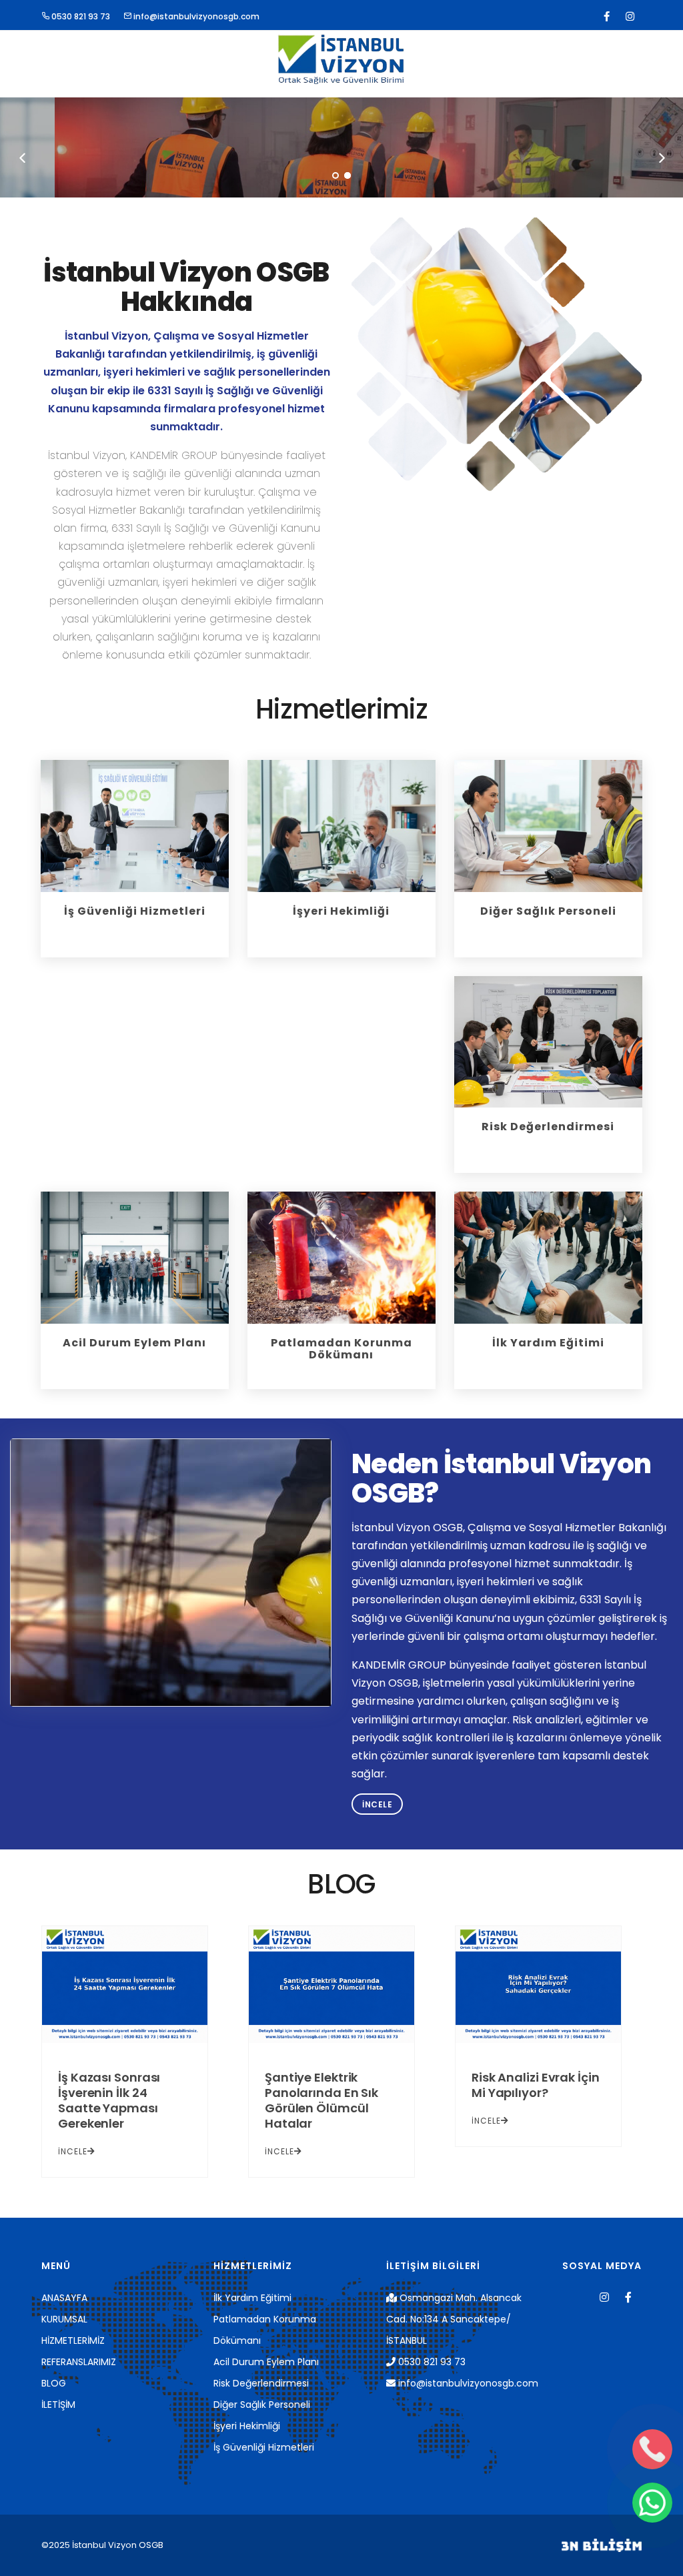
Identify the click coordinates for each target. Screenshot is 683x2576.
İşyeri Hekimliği (247, 2426)
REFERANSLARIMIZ (79, 2362)
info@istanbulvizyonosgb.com (195, 16)
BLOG (54, 2383)
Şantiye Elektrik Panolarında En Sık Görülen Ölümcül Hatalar (321, 2100)
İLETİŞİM (58, 2405)
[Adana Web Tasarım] (602, 2545)
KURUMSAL (64, 2319)
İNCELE (73, 2151)
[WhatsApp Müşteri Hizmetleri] (652, 2503)
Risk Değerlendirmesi (261, 2383)
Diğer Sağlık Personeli (262, 2405)
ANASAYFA (64, 2298)
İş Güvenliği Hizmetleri (264, 2447)
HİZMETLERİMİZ (73, 2340)
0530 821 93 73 (80, 16)
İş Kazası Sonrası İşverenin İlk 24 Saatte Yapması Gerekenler (109, 2100)
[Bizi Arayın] (652, 2449)
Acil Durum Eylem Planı (266, 2362)
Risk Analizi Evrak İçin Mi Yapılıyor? (536, 2085)
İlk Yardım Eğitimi (252, 2298)
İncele (377, 1804)
